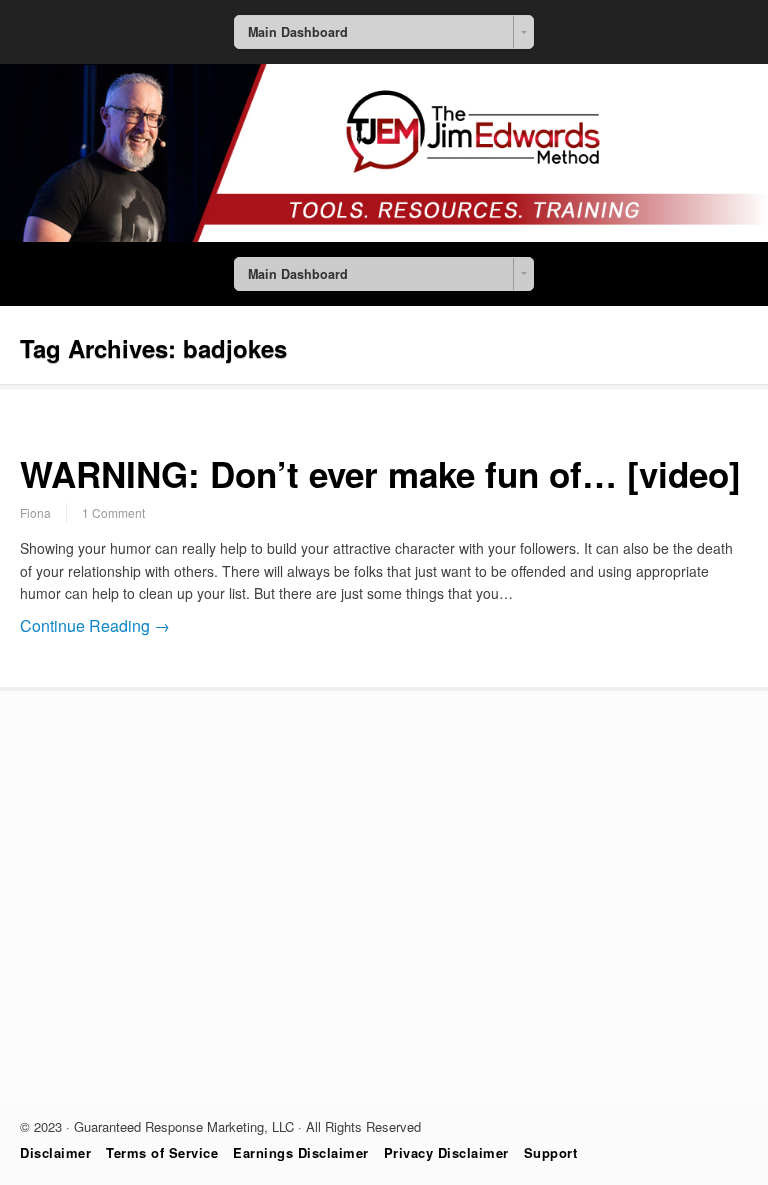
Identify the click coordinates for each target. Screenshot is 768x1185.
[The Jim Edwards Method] (384, 236)
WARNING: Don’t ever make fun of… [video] (380, 474)
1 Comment (113, 512)
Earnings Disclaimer (301, 1152)
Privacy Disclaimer (446, 1152)
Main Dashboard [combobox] (298, 32)
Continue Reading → (95, 625)
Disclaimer (55, 1152)
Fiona (35, 512)
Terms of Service (162, 1152)
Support (551, 1152)
